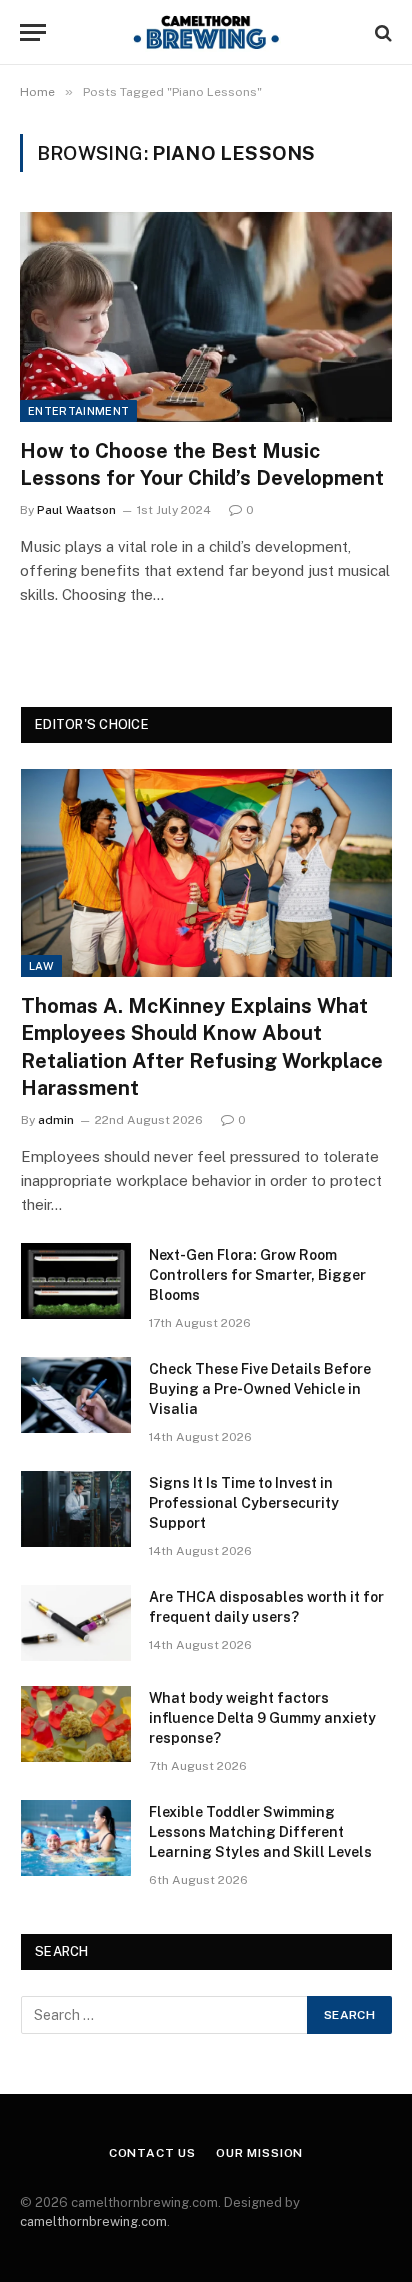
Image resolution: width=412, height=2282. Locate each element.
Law (41, 966)
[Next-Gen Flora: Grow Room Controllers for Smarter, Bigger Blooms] (76, 1281)
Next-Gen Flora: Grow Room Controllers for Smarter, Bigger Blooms (257, 1275)
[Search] (381, 32)
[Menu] (33, 32)
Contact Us (152, 2153)
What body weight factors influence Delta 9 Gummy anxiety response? (262, 1718)
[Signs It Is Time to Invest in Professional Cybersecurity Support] (76, 1509)
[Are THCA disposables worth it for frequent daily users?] (76, 1623)
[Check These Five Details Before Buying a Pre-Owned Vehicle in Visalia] (76, 1395)
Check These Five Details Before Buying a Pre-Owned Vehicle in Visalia (260, 1389)
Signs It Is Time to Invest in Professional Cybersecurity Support (244, 1503)
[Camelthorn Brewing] (206, 32)
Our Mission (259, 2153)
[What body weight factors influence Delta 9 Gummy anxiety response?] (76, 1724)
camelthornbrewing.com (93, 2221)
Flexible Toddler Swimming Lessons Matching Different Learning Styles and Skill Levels (260, 1832)
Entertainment (78, 411)
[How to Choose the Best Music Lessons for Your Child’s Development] (206, 316)
